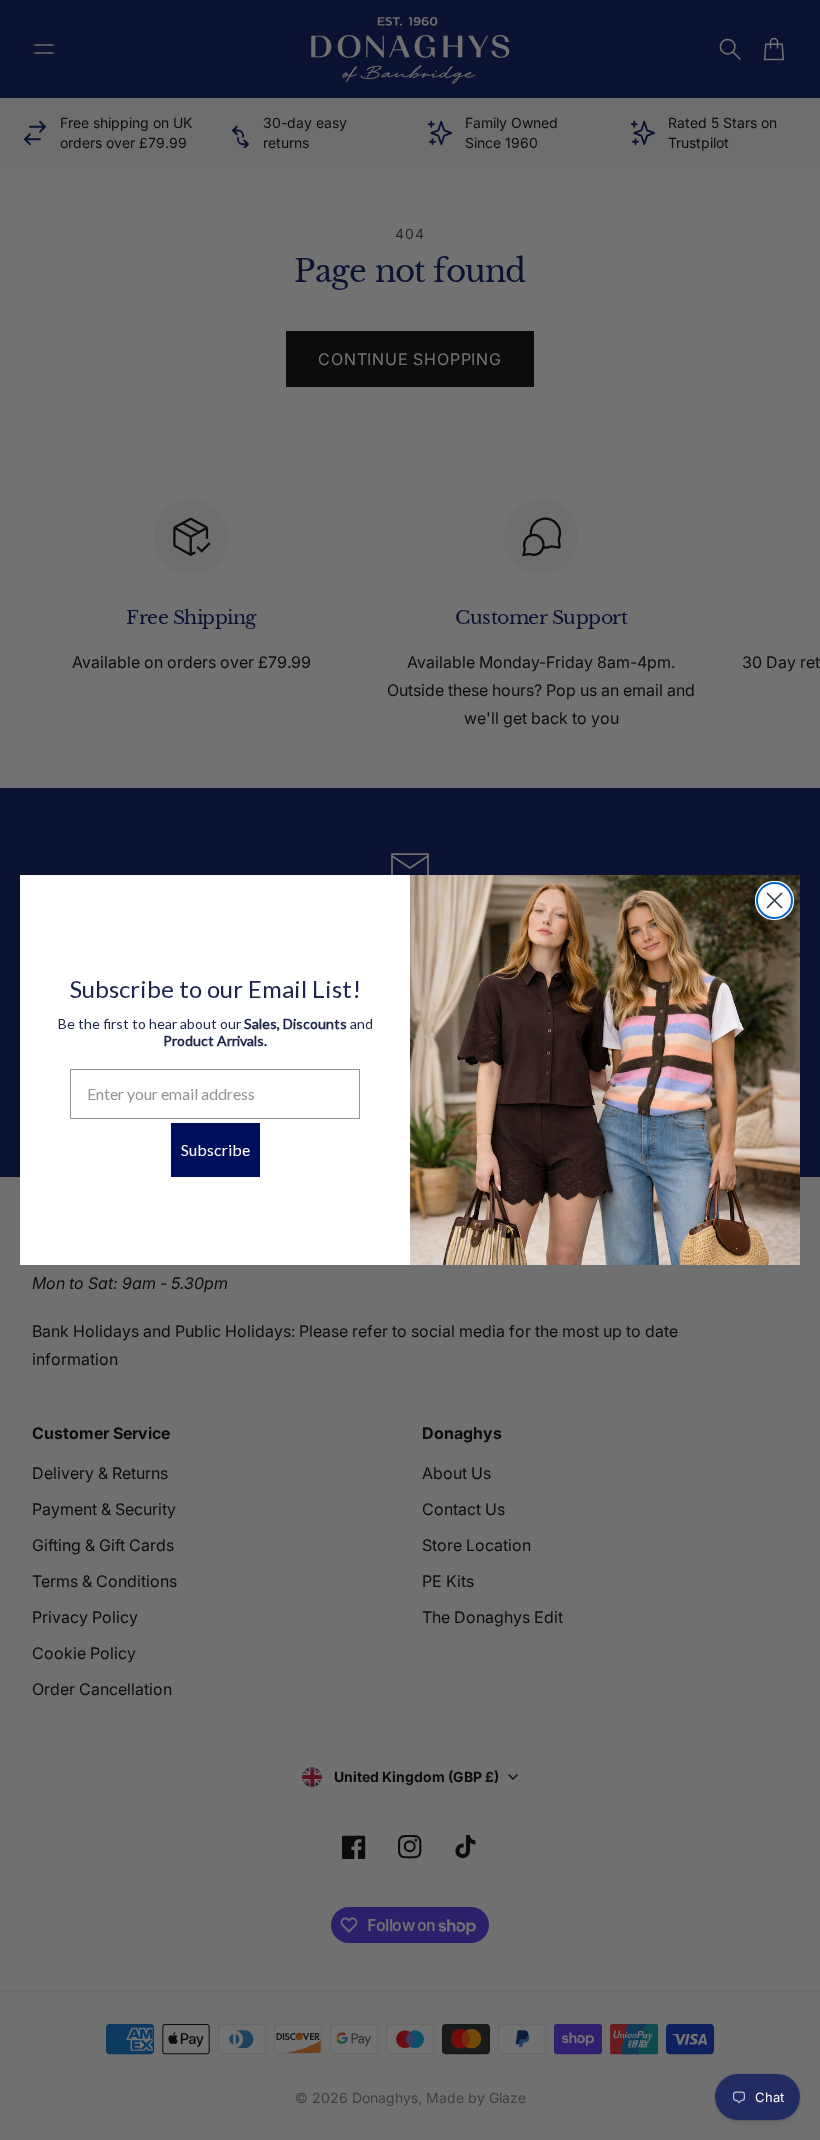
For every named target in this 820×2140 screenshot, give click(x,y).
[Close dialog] (774, 900)
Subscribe (215, 1149)
